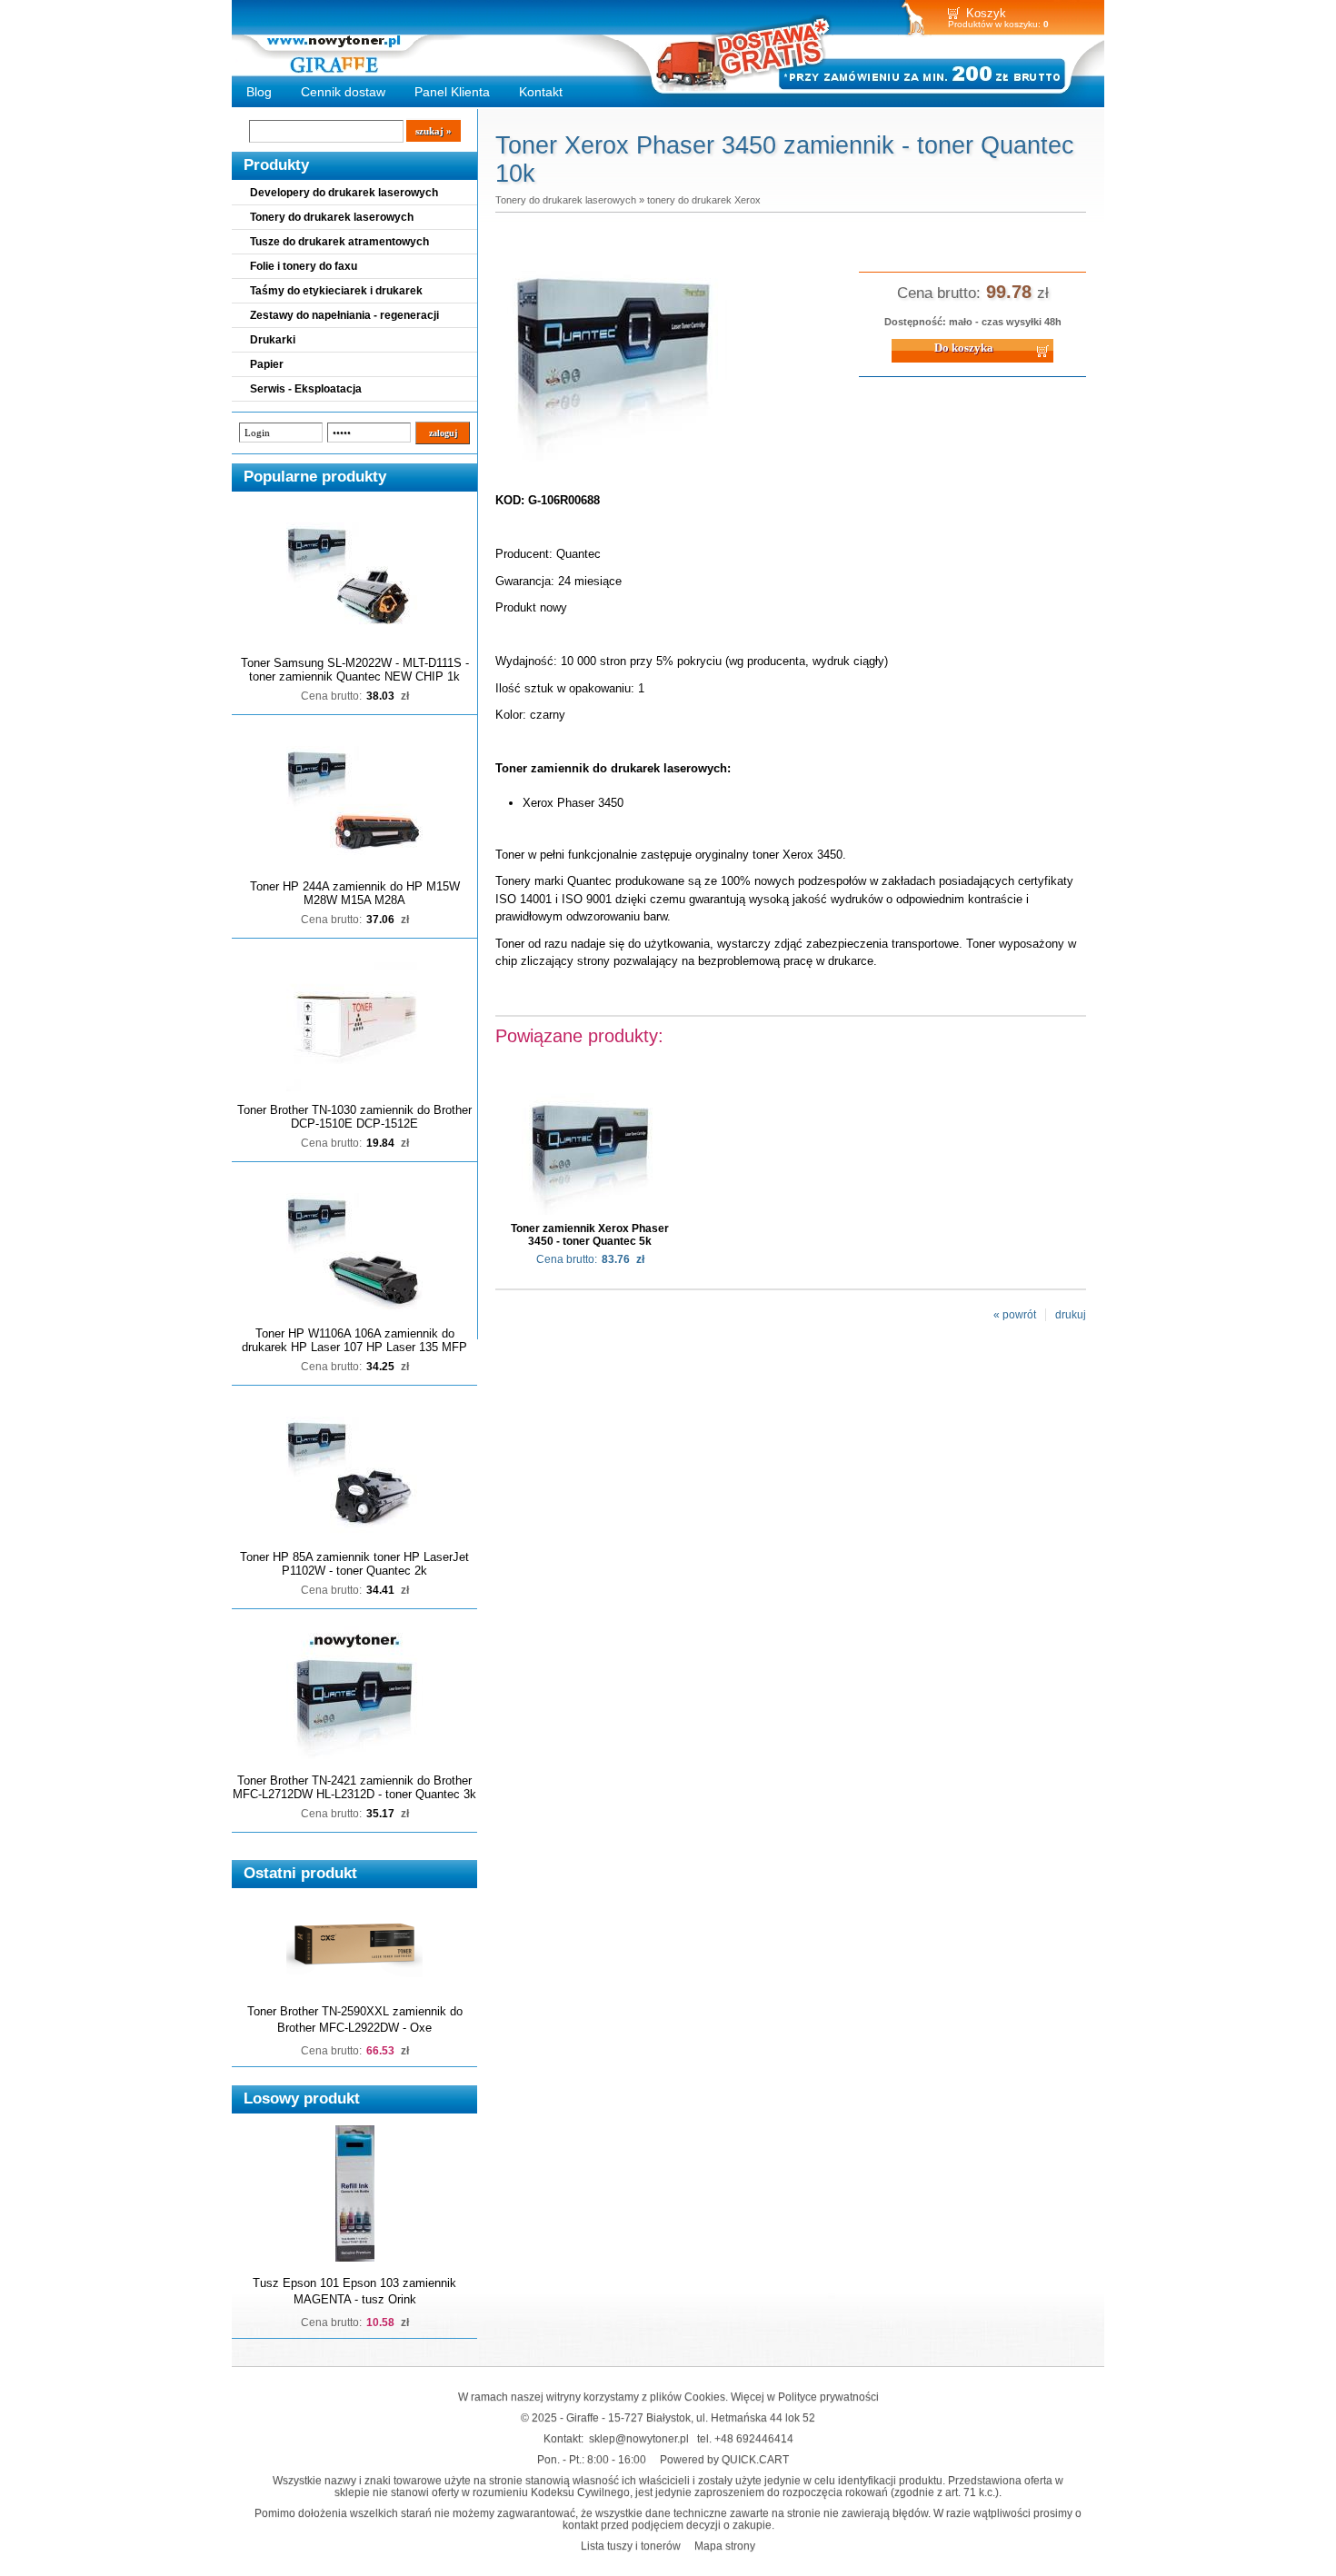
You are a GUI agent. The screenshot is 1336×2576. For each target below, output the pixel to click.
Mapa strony (725, 2546)
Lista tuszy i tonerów (631, 2546)
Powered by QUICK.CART (724, 2459)
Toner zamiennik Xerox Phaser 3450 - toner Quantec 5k (590, 1235)
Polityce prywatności (828, 2397)
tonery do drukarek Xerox (704, 200)
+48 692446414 (754, 2438)
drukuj (1071, 1315)
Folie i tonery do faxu (304, 266)
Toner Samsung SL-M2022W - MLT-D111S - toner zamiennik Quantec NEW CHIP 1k (355, 670)
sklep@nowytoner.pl (639, 2438)
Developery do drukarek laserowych (344, 193)
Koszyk (986, 13)
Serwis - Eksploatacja (306, 389)
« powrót (1015, 1315)
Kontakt (541, 92)
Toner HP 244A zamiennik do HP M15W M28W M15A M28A (355, 893)
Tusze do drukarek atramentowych (339, 242)
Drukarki (273, 340)
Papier (267, 364)
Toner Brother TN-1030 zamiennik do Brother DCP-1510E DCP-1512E (354, 1117)
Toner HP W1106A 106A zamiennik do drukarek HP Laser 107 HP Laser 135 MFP (354, 1340)
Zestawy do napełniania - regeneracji (344, 315)
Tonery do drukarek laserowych (332, 217)
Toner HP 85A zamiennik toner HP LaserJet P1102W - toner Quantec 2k (354, 1564)
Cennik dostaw (343, 92)
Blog (259, 92)
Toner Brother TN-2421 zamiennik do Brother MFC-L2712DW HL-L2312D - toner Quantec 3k (354, 1787)
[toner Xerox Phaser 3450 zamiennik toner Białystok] (613, 462)
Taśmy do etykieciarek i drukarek (336, 291)
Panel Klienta (452, 92)
